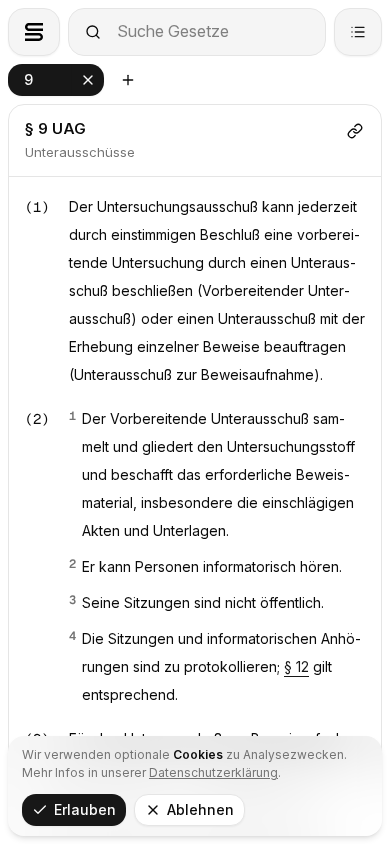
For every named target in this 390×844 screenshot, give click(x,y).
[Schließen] (88, 80)
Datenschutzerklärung (213, 772)
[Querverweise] (355, 131)
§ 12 (296, 666)
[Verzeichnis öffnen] (358, 32)
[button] (56, 80)
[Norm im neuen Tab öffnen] (128, 80)
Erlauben (85, 809)
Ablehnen (200, 809)
